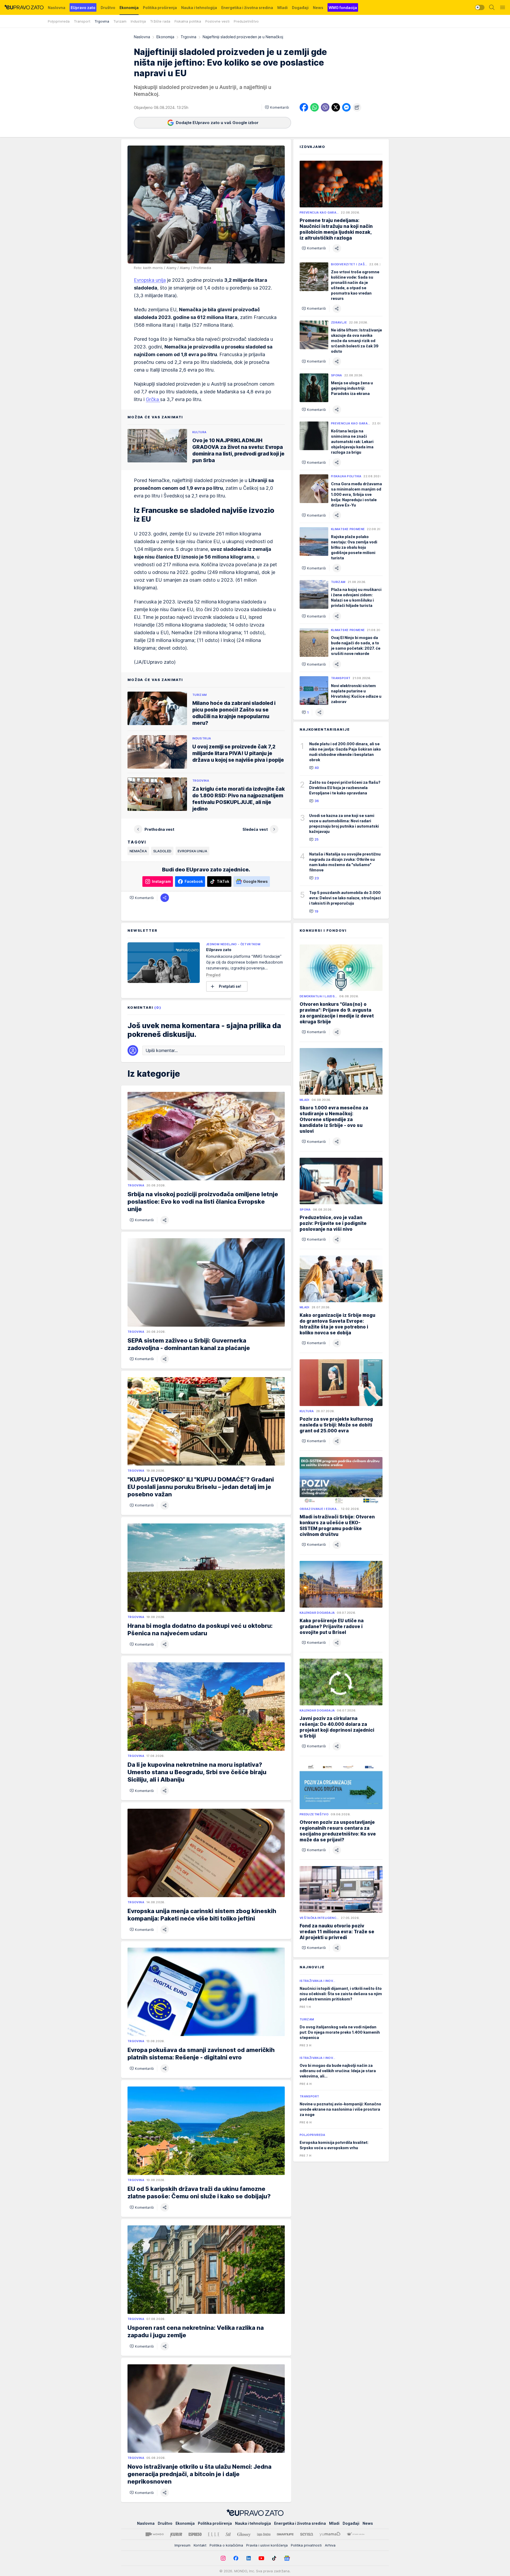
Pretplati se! (230, 986)
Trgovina (188, 37)
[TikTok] (274, 2558)
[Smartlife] (285, 2534)
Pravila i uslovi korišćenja (267, 2545)
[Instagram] (223, 2558)
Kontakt (200, 2545)
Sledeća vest (255, 829)
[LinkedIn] (249, 2558)
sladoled (162, 851)
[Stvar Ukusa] (356, 2534)
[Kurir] (176, 2534)
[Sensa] (307, 2534)
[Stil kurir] (228, 2534)
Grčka (153, 399)
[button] (277, 107)
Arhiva (330, 2545)
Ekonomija (165, 37)
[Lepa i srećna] (264, 2534)
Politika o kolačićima (226, 2545)
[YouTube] (261, 2558)
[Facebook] (236, 2558)
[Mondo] (155, 2534)
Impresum (182, 2545)
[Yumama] (330, 2534)
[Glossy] (244, 2534)
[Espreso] (195, 2534)
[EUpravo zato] (24, 7)
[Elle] (214, 2534)
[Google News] (287, 2558)
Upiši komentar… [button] (162, 1050)
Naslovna (142, 37)
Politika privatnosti (306, 2545)
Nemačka (138, 851)
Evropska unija (150, 280)
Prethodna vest (159, 829)
